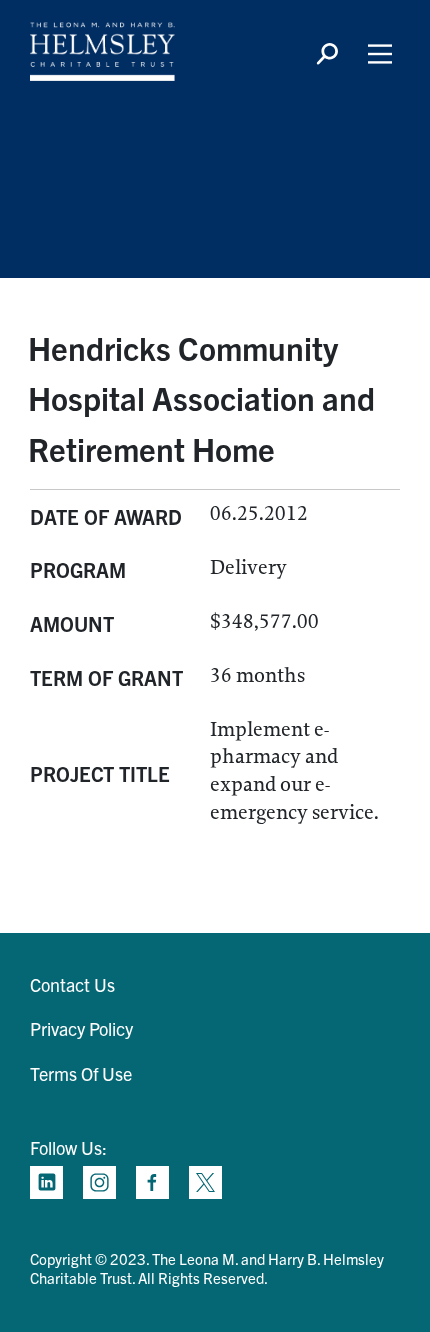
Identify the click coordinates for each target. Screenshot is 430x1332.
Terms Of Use (81, 1073)
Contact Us (72, 984)
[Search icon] (327, 54)
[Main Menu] (380, 54)
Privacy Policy (81, 1028)
